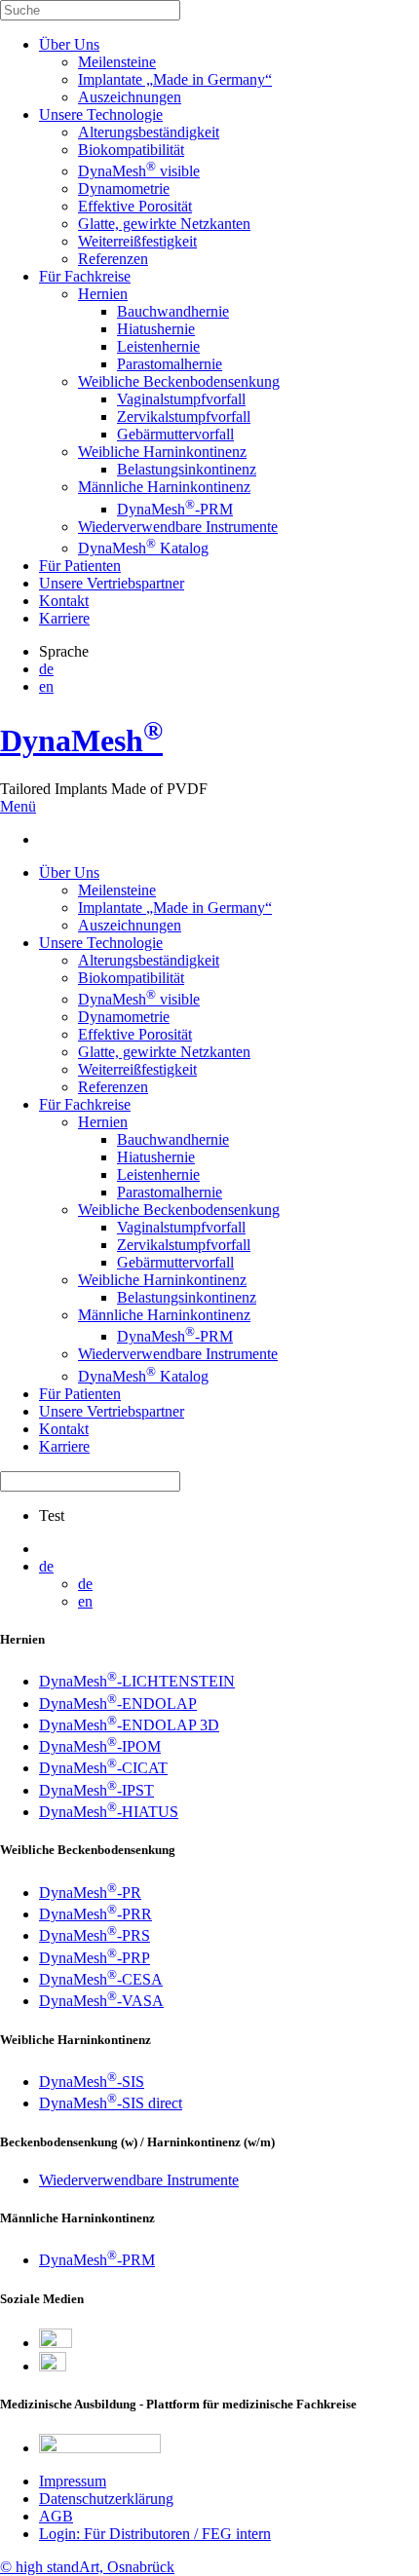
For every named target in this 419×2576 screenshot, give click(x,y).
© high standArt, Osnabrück (87, 2567)
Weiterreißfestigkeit (137, 241)
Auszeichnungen (130, 97)
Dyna (81, 740)
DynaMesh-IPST (96, 1790)
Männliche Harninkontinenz (164, 487)
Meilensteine (117, 62)
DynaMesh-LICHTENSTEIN (137, 1681)
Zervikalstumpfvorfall (184, 417)
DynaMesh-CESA (101, 1979)
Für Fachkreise (85, 276)
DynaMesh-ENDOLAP (118, 1704)
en (46, 686)
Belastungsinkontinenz (187, 469)
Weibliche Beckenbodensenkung (179, 381)
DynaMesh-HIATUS (109, 1812)
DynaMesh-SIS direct (111, 2103)
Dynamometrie (124, 189)
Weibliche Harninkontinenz (162, 452)
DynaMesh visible (139, 171)
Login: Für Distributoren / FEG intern (155, 2534)
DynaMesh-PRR (95, 1914)
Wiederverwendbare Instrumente (178, 527)
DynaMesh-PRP (95, 1958)
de (46, 669)
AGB (56, 2516)
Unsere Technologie (101, 114)
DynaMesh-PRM (175, 509)
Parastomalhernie (170, 364)
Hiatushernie (156, 329)
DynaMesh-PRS (95, 1935)
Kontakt (64, 601)
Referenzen (113, 259)
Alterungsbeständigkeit (149, 132)
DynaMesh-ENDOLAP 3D (129, 1725)
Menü (18, 806)
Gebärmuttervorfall (175, 434)
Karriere (64, 618)
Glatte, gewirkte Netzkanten (164, 224)
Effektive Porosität (135, 206)
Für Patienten (80, 566)
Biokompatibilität (131, 150)
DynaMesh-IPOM (100, 1746)
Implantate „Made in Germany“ (175, 79)
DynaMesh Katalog (143, 548)
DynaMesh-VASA (101, 2001)
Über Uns (69, 44)
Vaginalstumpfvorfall (181, 399)
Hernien (103, 294)
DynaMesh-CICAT (103, 1768)
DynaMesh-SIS (92, 2082)
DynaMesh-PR (90, 1893)
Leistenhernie (158, 346)
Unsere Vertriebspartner (112, 583)
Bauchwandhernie (173, 311)
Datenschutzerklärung (106, 2499)
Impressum (73, 2481)
